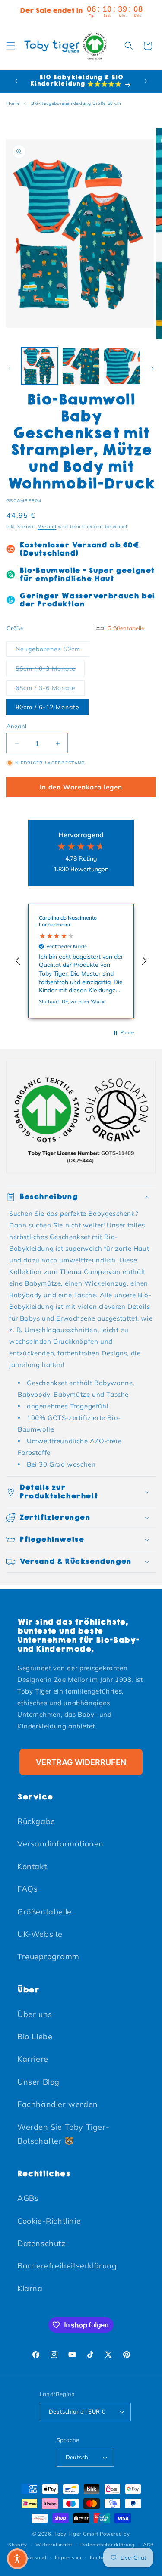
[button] (11, 46)
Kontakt (32, 1866)
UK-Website (40, 1934)
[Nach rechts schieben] (152, 368)
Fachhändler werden (58, 2104)
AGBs (28, 2198)
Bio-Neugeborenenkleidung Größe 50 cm (76, 103)
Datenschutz (41, 2243)
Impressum (68, 2557)
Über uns (35, 2014)
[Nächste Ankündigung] (146, 81)
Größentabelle (44, 1912)
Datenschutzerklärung (108, 2545)
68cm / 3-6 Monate (50, 688)
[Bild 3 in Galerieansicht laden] (122, 366)
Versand (47, 527)
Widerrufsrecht (54, 2545)
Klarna (30, 2289)
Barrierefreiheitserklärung (67, 2266)
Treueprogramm (48, 1956)
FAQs (27, 1889)
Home (13, 103)
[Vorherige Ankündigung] (16, 81)
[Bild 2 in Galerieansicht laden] (81, 366)
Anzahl (16, 726)
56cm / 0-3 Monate (50, 668)
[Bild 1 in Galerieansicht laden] (40, 366)
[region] (81, 961)
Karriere (33, 2059)
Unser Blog (38, 2082)
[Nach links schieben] (10, 368)
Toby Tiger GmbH (76, 2534)
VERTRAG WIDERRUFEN (81, 1762)
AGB (148, 2545)
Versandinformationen (60, 1844)
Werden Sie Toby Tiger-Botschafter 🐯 (63, 2134)
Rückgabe (36, 1821)
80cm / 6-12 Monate (48, 707)
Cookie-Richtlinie (49, 2221)
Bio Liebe (35, 2037)
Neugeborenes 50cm (52, 649)
